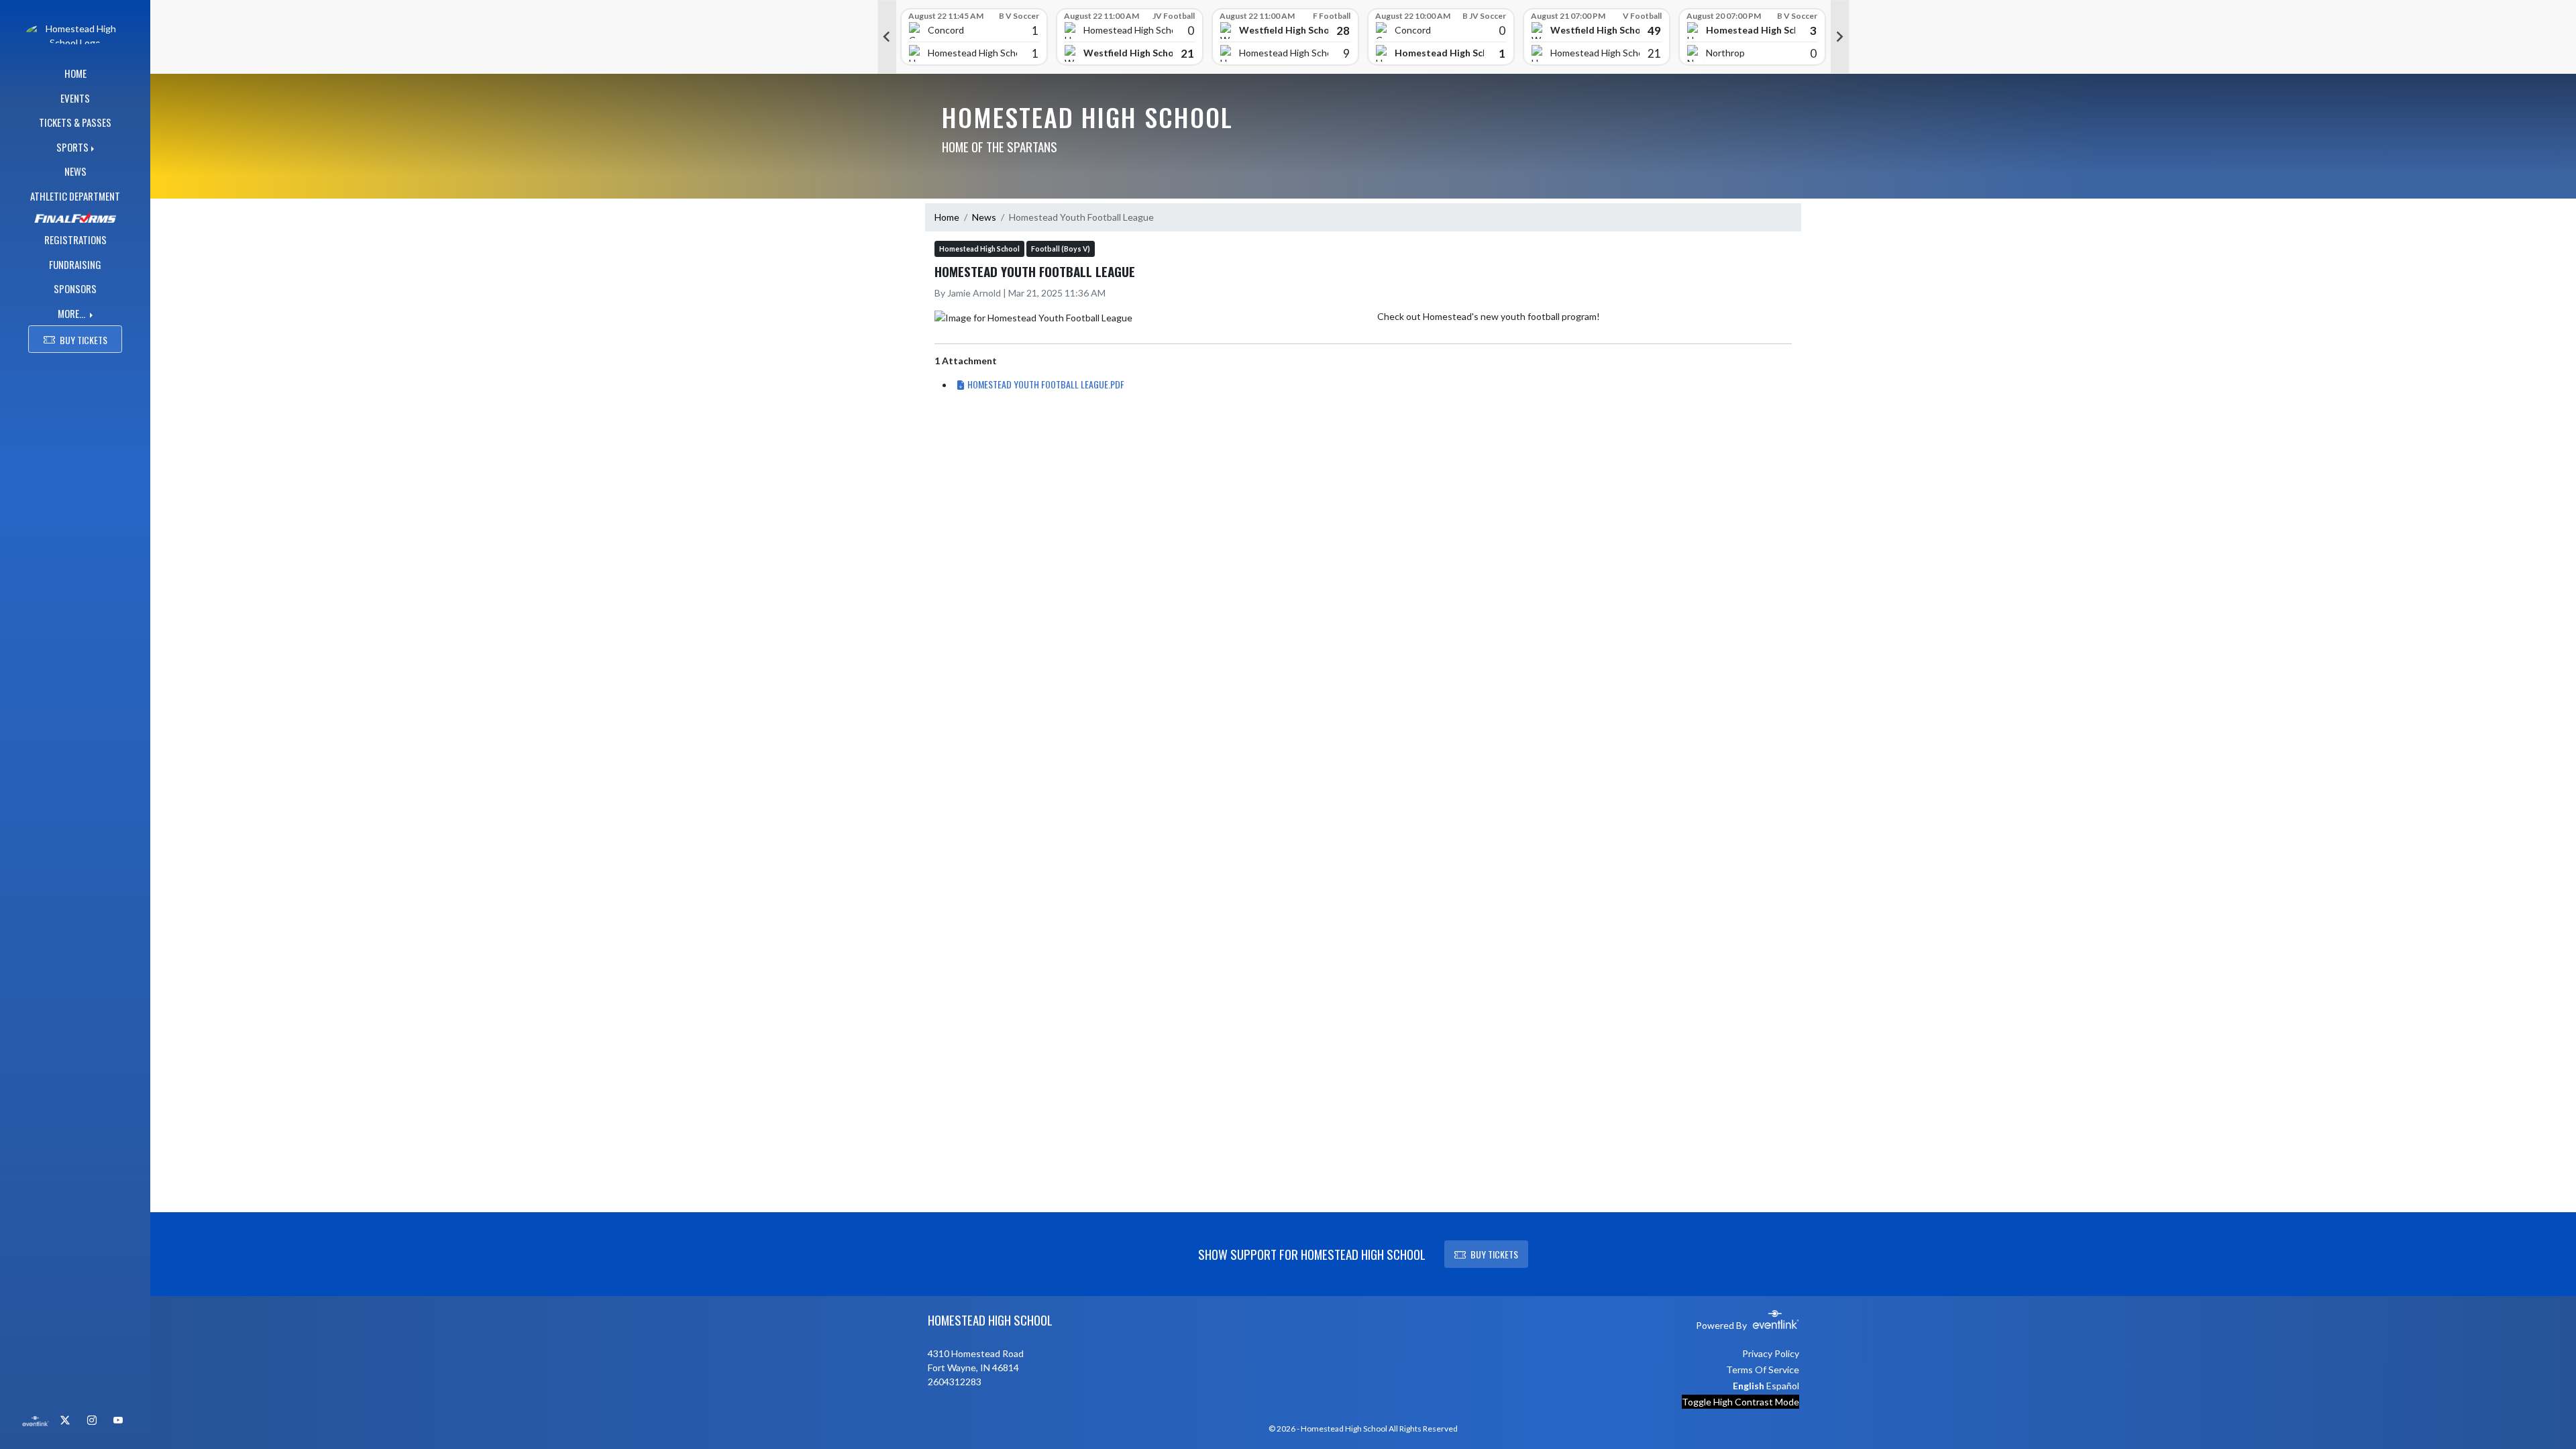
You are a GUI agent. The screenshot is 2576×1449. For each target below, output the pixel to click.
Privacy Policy (1771, 1353)
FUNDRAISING (75, 264)
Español (1783, 1386)
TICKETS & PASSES (75, 122)
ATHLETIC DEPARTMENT (75, 196)
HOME (75, 73)
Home (947, 217)
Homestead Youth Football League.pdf (1046, 384)
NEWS (75, 171)
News (984, 217)
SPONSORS (75, 288)
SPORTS (72, 147)
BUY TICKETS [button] (84, 340)
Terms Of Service (1763, 1370)
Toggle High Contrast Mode (1740, 1402)
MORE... (72, 313)
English (1749, 1386)
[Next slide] (1840, 37)
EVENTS (75, 98)
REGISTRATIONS (75, 239)
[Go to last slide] (887, 37)
